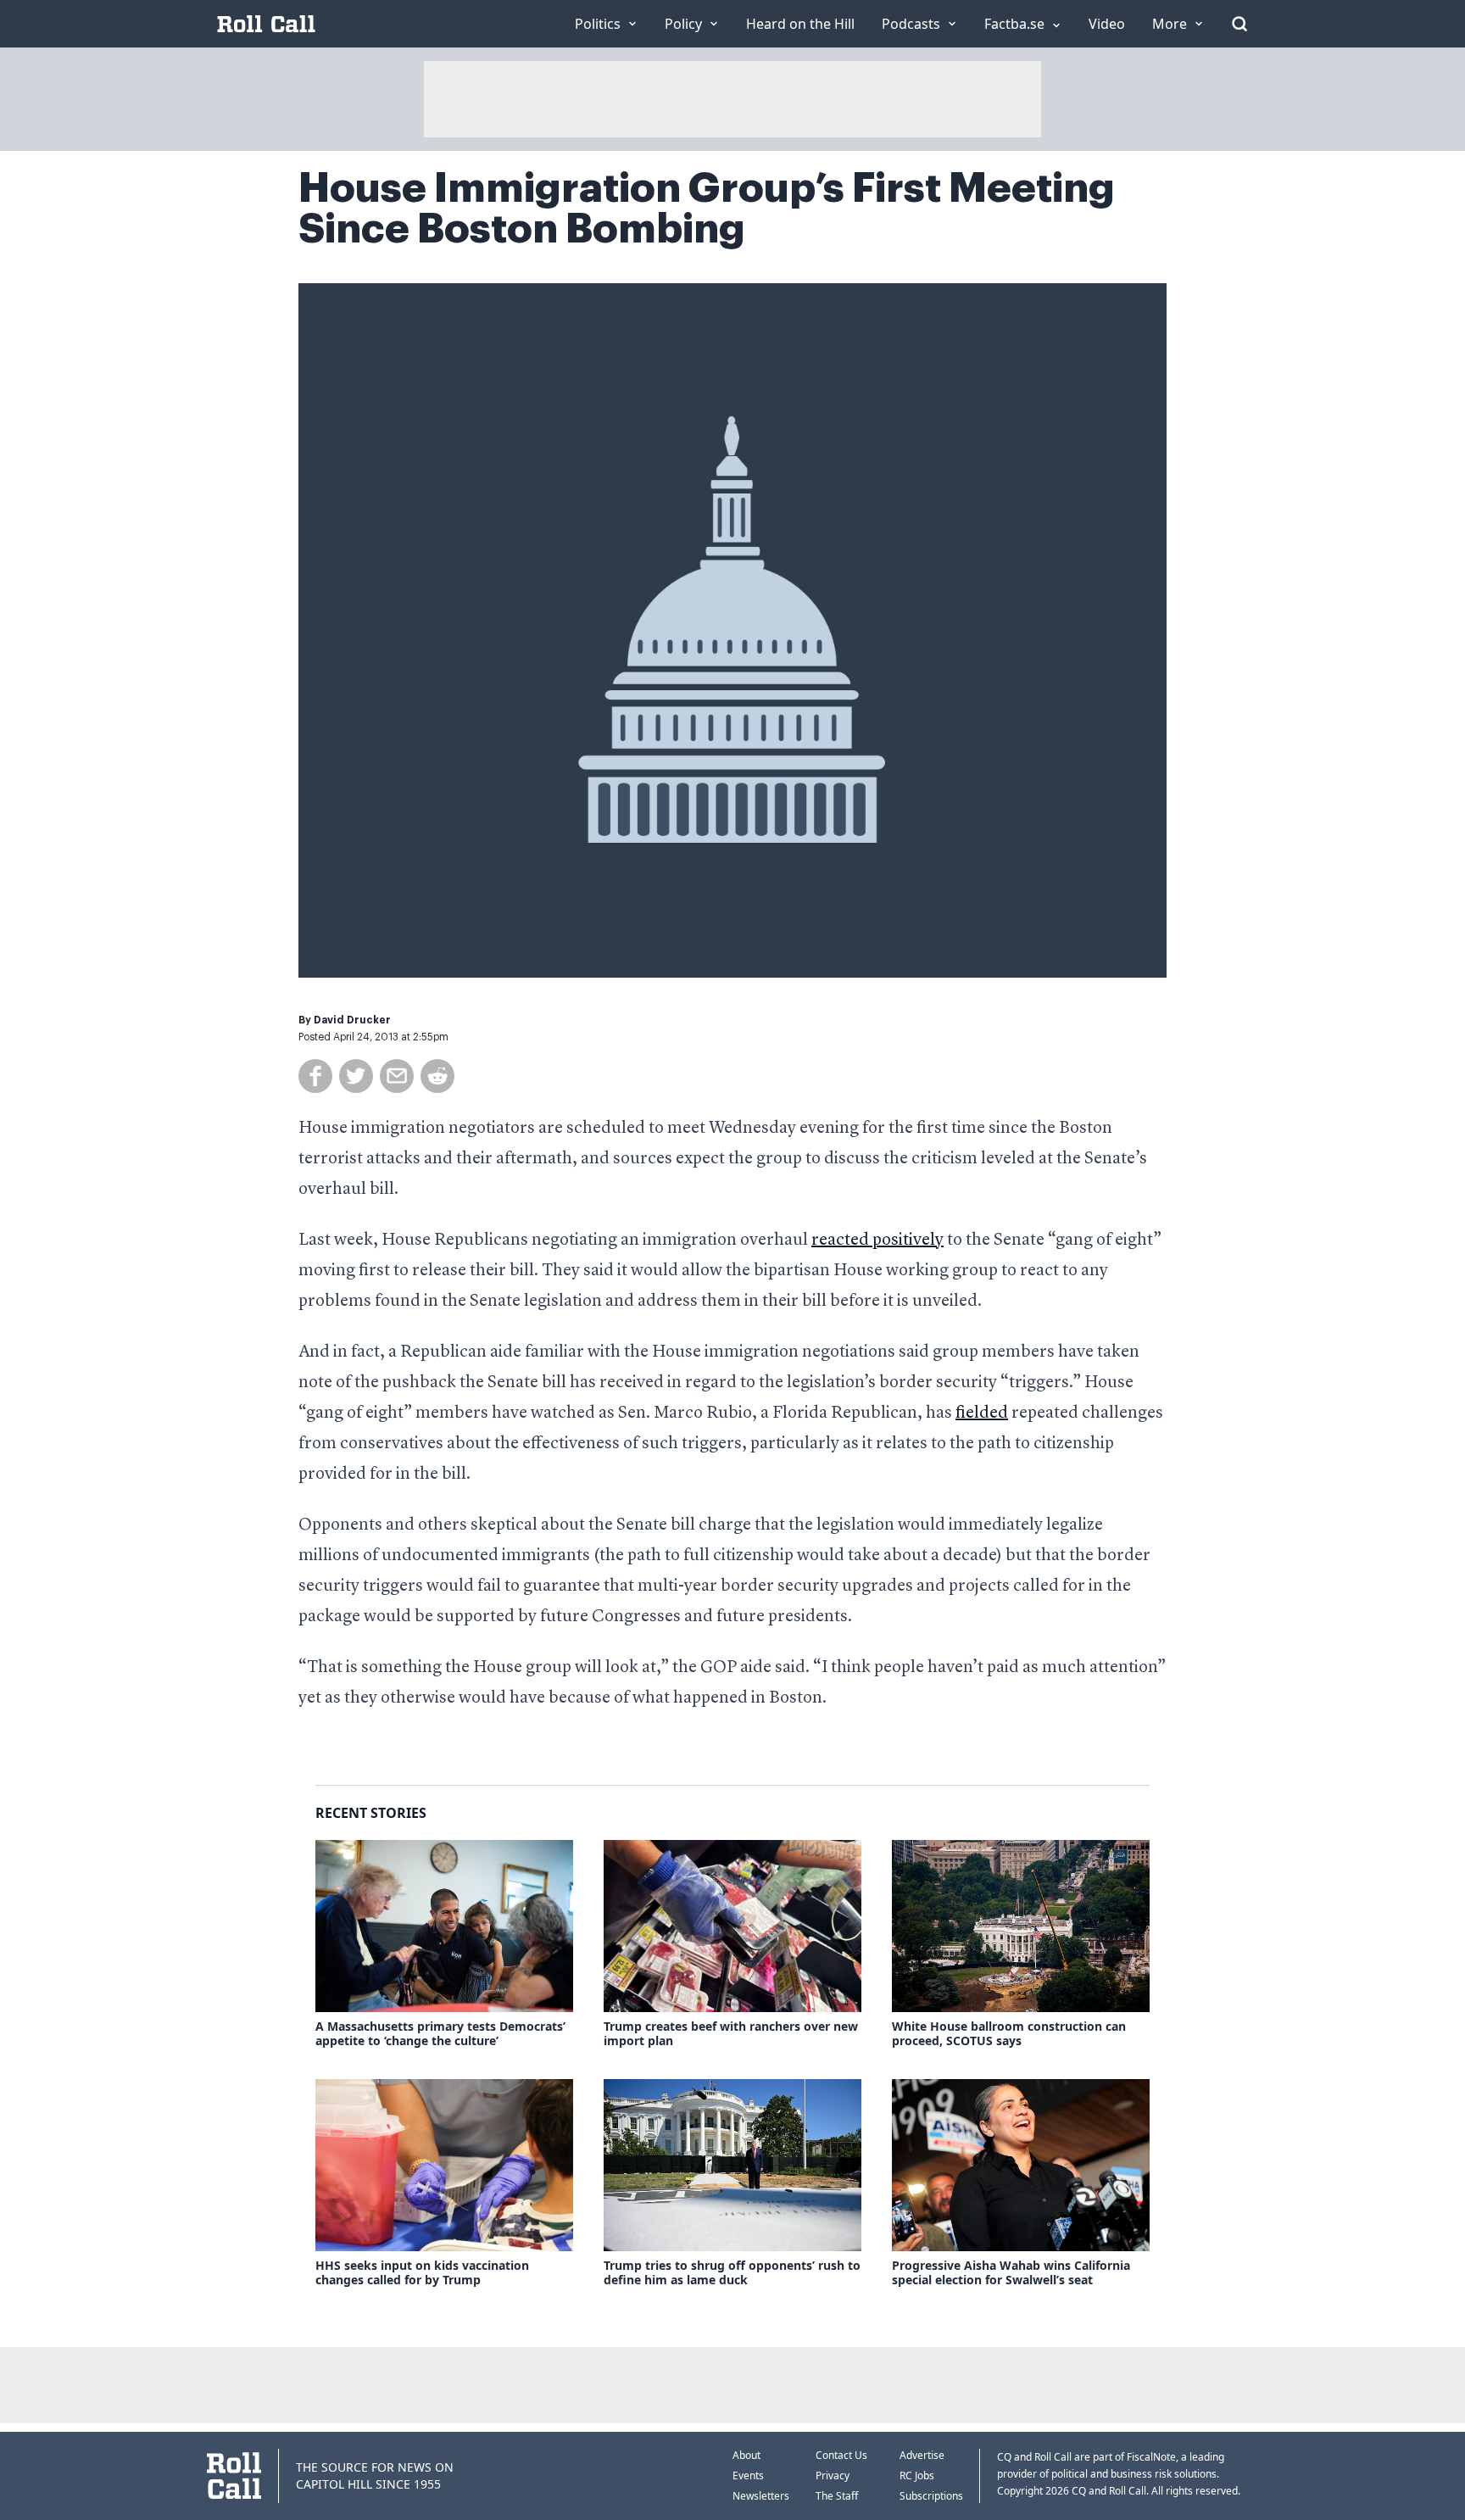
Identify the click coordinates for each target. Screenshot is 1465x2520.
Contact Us (841, 2455)
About (746, 2455)
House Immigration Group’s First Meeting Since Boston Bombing (707, 209)
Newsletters (761, 2496)
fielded (982, 1413)
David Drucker (352, 1020)
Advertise (922, 2455)
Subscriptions (931, 2496)
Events (748, 2475)
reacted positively (877, 1240)
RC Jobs (917, 2475)
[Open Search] (1239, 24)
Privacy (833, 2475)
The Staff (837, 2496)
